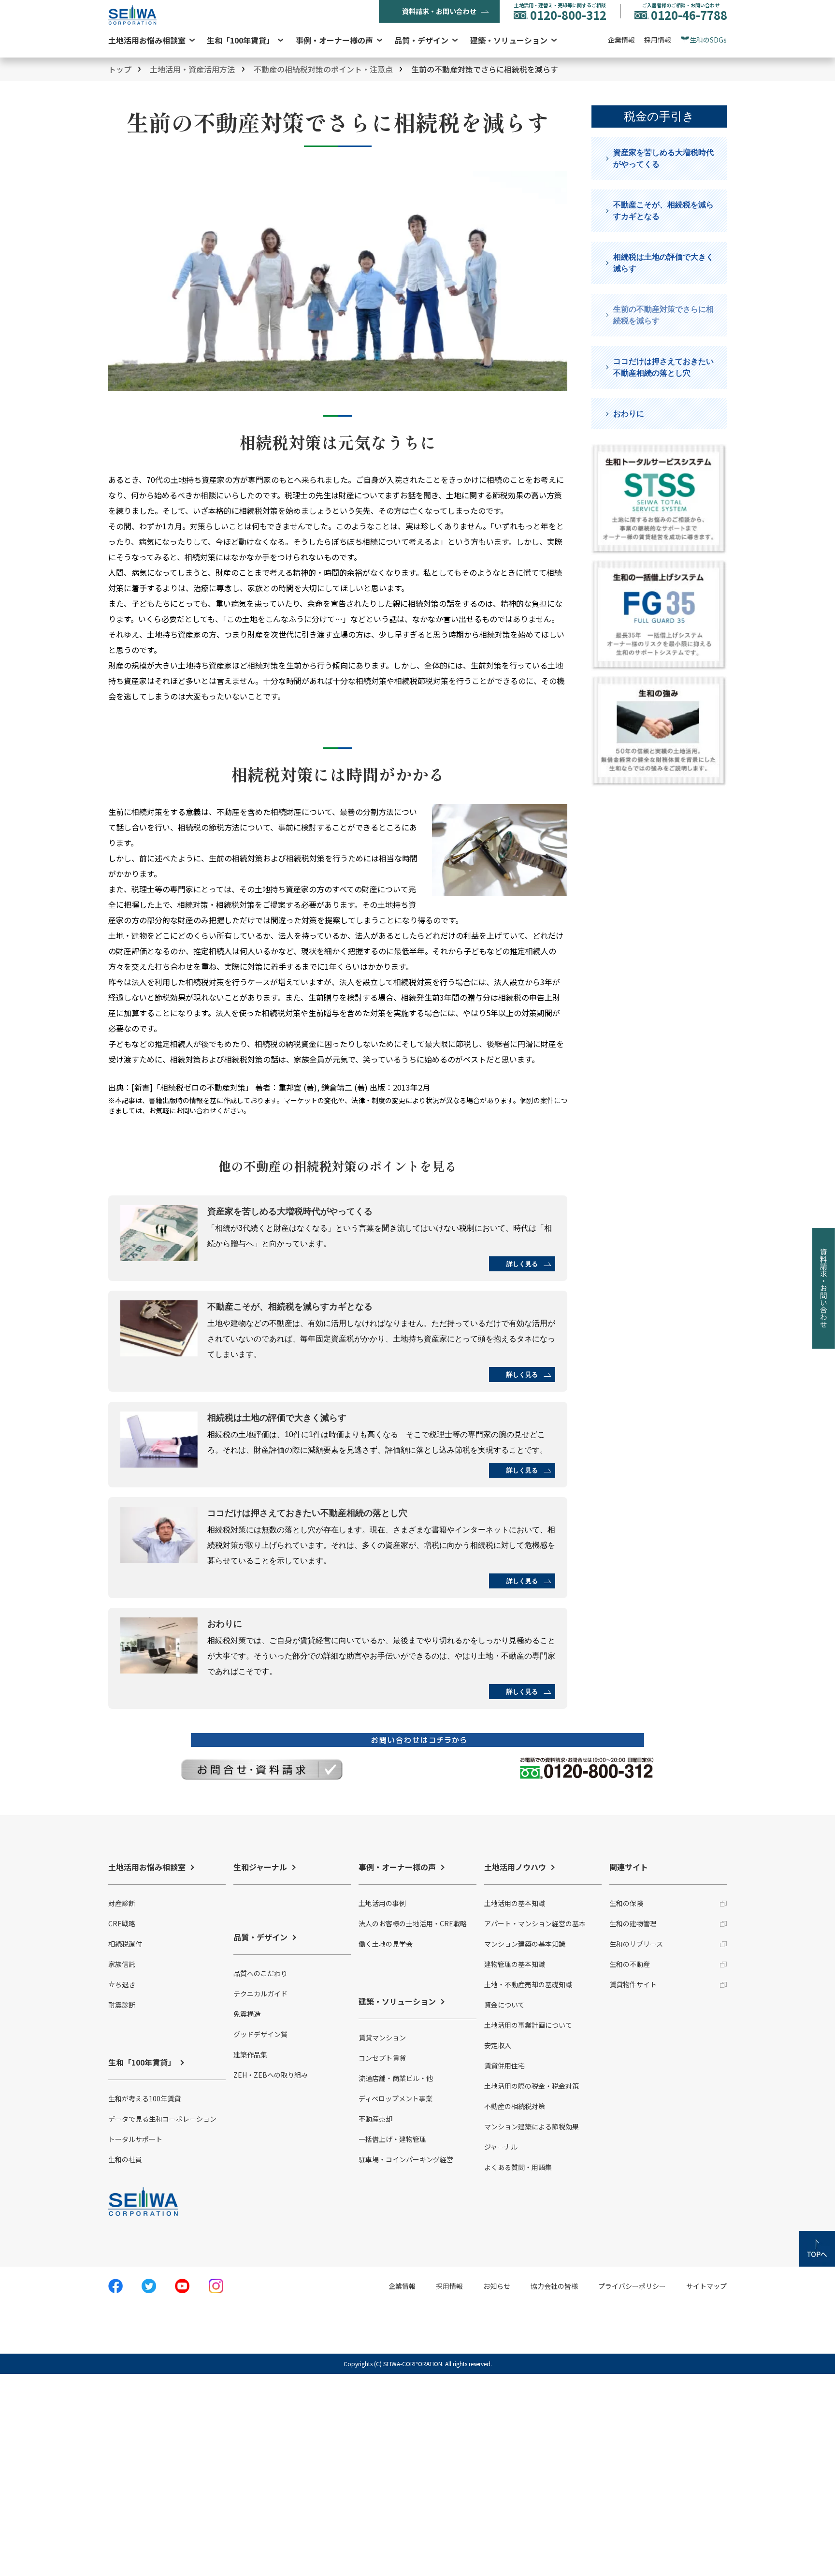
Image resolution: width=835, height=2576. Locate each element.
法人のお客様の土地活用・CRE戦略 (413, 1923)
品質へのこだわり (260, 1973)
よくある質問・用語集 (518, 2167)
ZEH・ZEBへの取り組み (271, 2075)
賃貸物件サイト (633, 1984)
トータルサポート (135, 2139)
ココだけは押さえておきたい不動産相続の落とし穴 (663, 367)
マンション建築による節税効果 (532, 2126)
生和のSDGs (708, 40)
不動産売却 (375, 2119)
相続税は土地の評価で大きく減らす (663, 263)
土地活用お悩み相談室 (147, 40)
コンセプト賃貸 (382, 2058)
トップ (120, 69)
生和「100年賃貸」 (240, 40)
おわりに (629, 414)
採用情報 (658, 40)
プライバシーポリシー (632, 2286)
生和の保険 (626, 1903)
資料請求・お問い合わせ (439, 11)
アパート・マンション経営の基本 (535, 1923)
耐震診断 (122, 2005)
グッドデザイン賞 (260, 2034)
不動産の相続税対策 (515, 2106)
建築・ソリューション (509, 40)
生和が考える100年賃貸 (144, 2098)
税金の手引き (659, 116)
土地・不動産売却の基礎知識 (528, 1984)
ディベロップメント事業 (396, 2098)
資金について (504, 2005)
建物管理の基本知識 (515, 1964)
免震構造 (247, 2014)
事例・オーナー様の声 (334, 40)
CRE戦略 (122, 1923)
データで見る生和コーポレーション (162, 2119)
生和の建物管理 (633, 1923)
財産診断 (122, 1903)
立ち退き (122, 1984)
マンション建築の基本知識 (525, 1944)
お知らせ (497, 2286)
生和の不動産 (630, 1964)
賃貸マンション (382, 2038)
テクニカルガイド (260, 1994)
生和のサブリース (636, 1944)
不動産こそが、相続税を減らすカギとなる (663, 211)
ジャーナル (501, 2147)
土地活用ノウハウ (515, 1867)
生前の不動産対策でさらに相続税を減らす (663, 315)
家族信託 (122, 1964)
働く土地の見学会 (386, 1944)
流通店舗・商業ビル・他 (396, 2078)
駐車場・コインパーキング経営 (406, 2159)
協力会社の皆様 (554, 2286)
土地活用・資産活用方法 (192, 69)
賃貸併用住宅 (504, 2066)
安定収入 (498, 2045)
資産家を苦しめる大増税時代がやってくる (663, 158)
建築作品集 (250, 2054)
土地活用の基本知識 (515, 1903)
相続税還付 (125, 1944)
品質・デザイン (421, 40)
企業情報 (621, 40)
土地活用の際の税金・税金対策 (532, 2086)
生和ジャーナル (260, 1867)
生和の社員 (125, 2159)
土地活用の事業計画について (528, 2025)
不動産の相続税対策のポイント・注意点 (323, 69)
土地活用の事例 (382, 1903)
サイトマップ (706, 2286)
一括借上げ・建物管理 (392, 2139)
